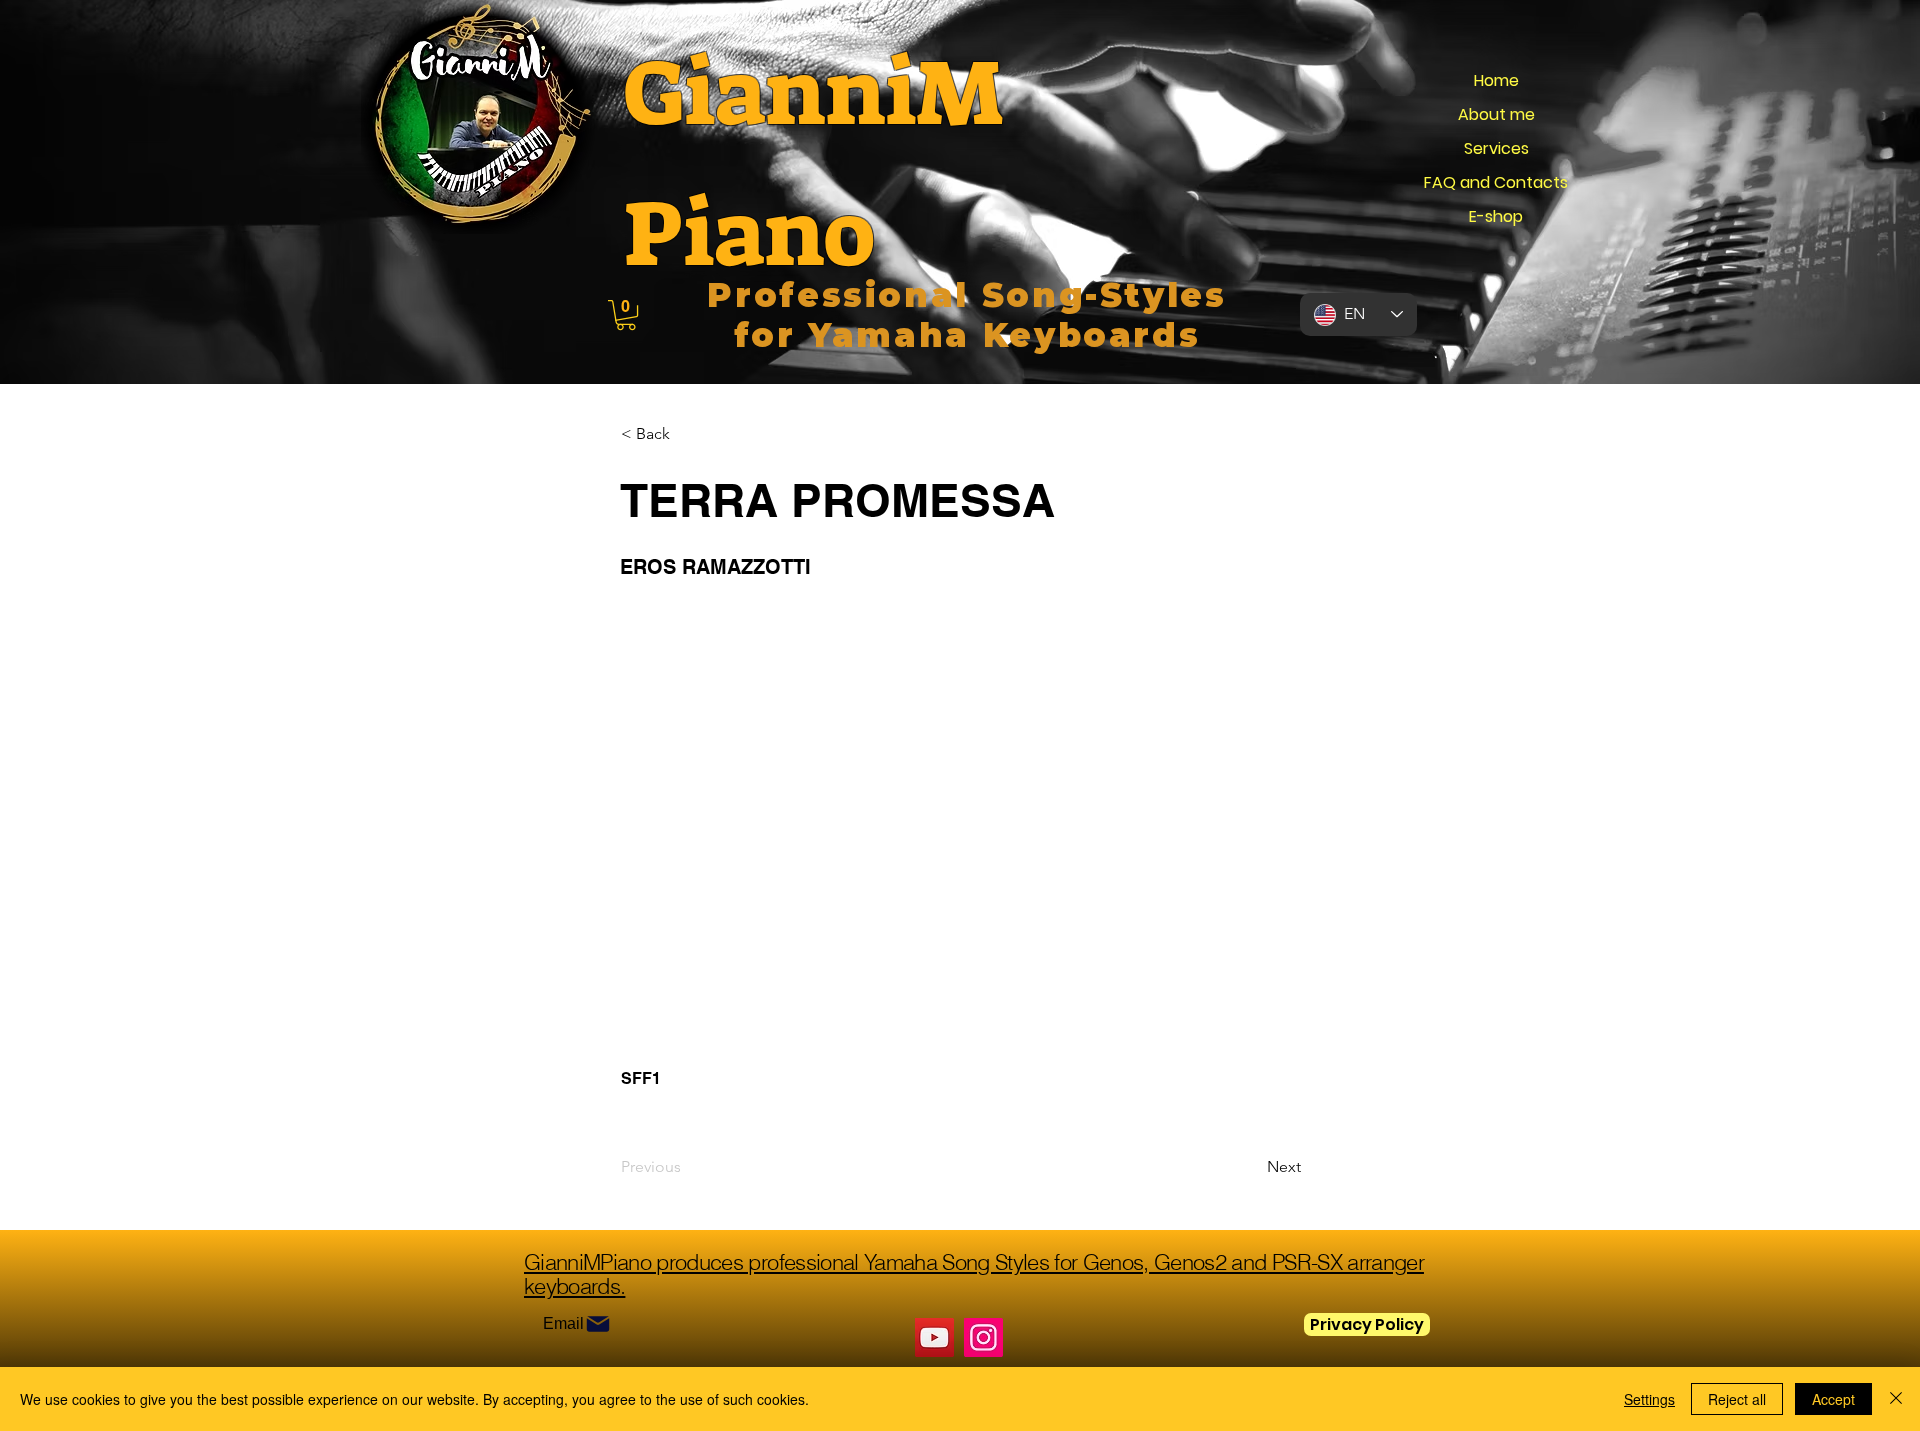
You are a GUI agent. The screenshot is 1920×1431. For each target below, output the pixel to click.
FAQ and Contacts (1496, 182)
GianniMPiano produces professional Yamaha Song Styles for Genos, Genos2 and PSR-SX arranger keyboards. (974, 1274)
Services (1496, 148)
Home (1496, 80)
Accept (1833, 1399)
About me (1496, 114)
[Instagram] (983, 1337)
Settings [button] (1649, 1399)
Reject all (1737, 1399)
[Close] (1896, 1399)
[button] (626, 315)
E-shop (1496, 216)
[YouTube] (934, 1337)
